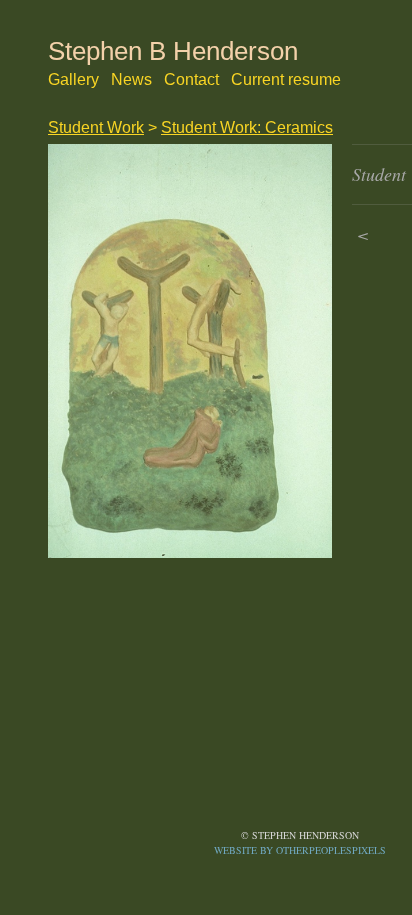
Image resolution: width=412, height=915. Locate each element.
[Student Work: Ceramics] (190, 351)
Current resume (286, 79)
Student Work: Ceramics (247, 127)
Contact (191, 79)
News (131, 79)
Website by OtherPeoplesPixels (300, 850)
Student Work (96, 127)
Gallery (73, 79)
